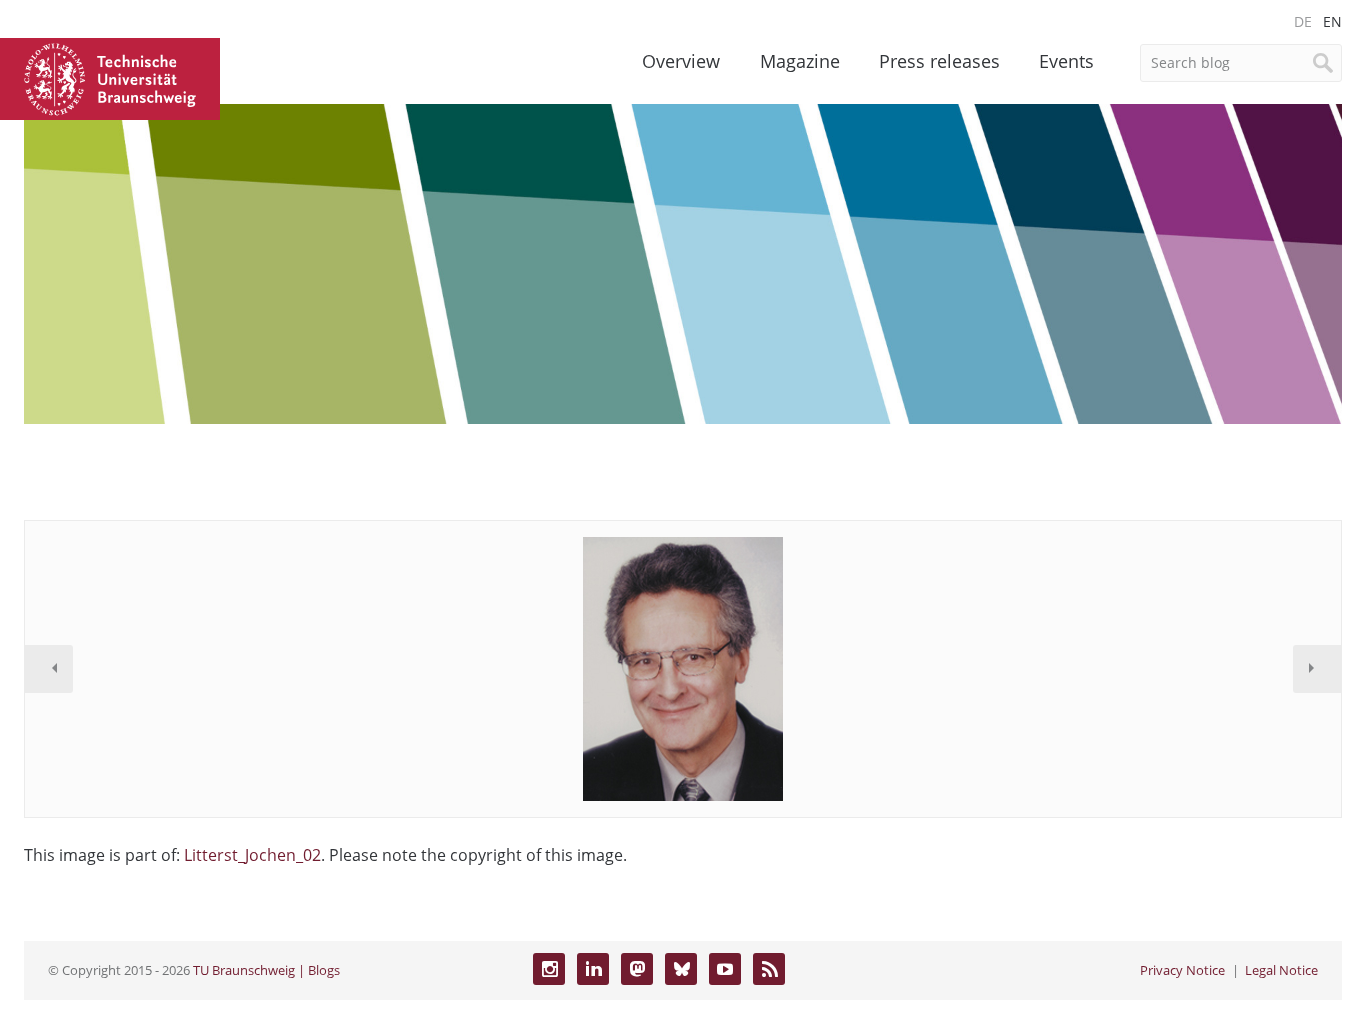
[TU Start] (110, 77)
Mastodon (637, 969)
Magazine (800, 61)
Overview (681, 61)
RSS (769, 969)
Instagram (549, 969)
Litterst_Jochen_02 (252, 855)
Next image (1317, 669)
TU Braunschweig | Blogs (266, 970)
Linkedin (593, 969)
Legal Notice (1281, 970)
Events (1066, 61)
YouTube (725, 969)
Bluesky (681, 969)
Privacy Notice (1182, 970)
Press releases (939, 61)
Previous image (49, 669)
